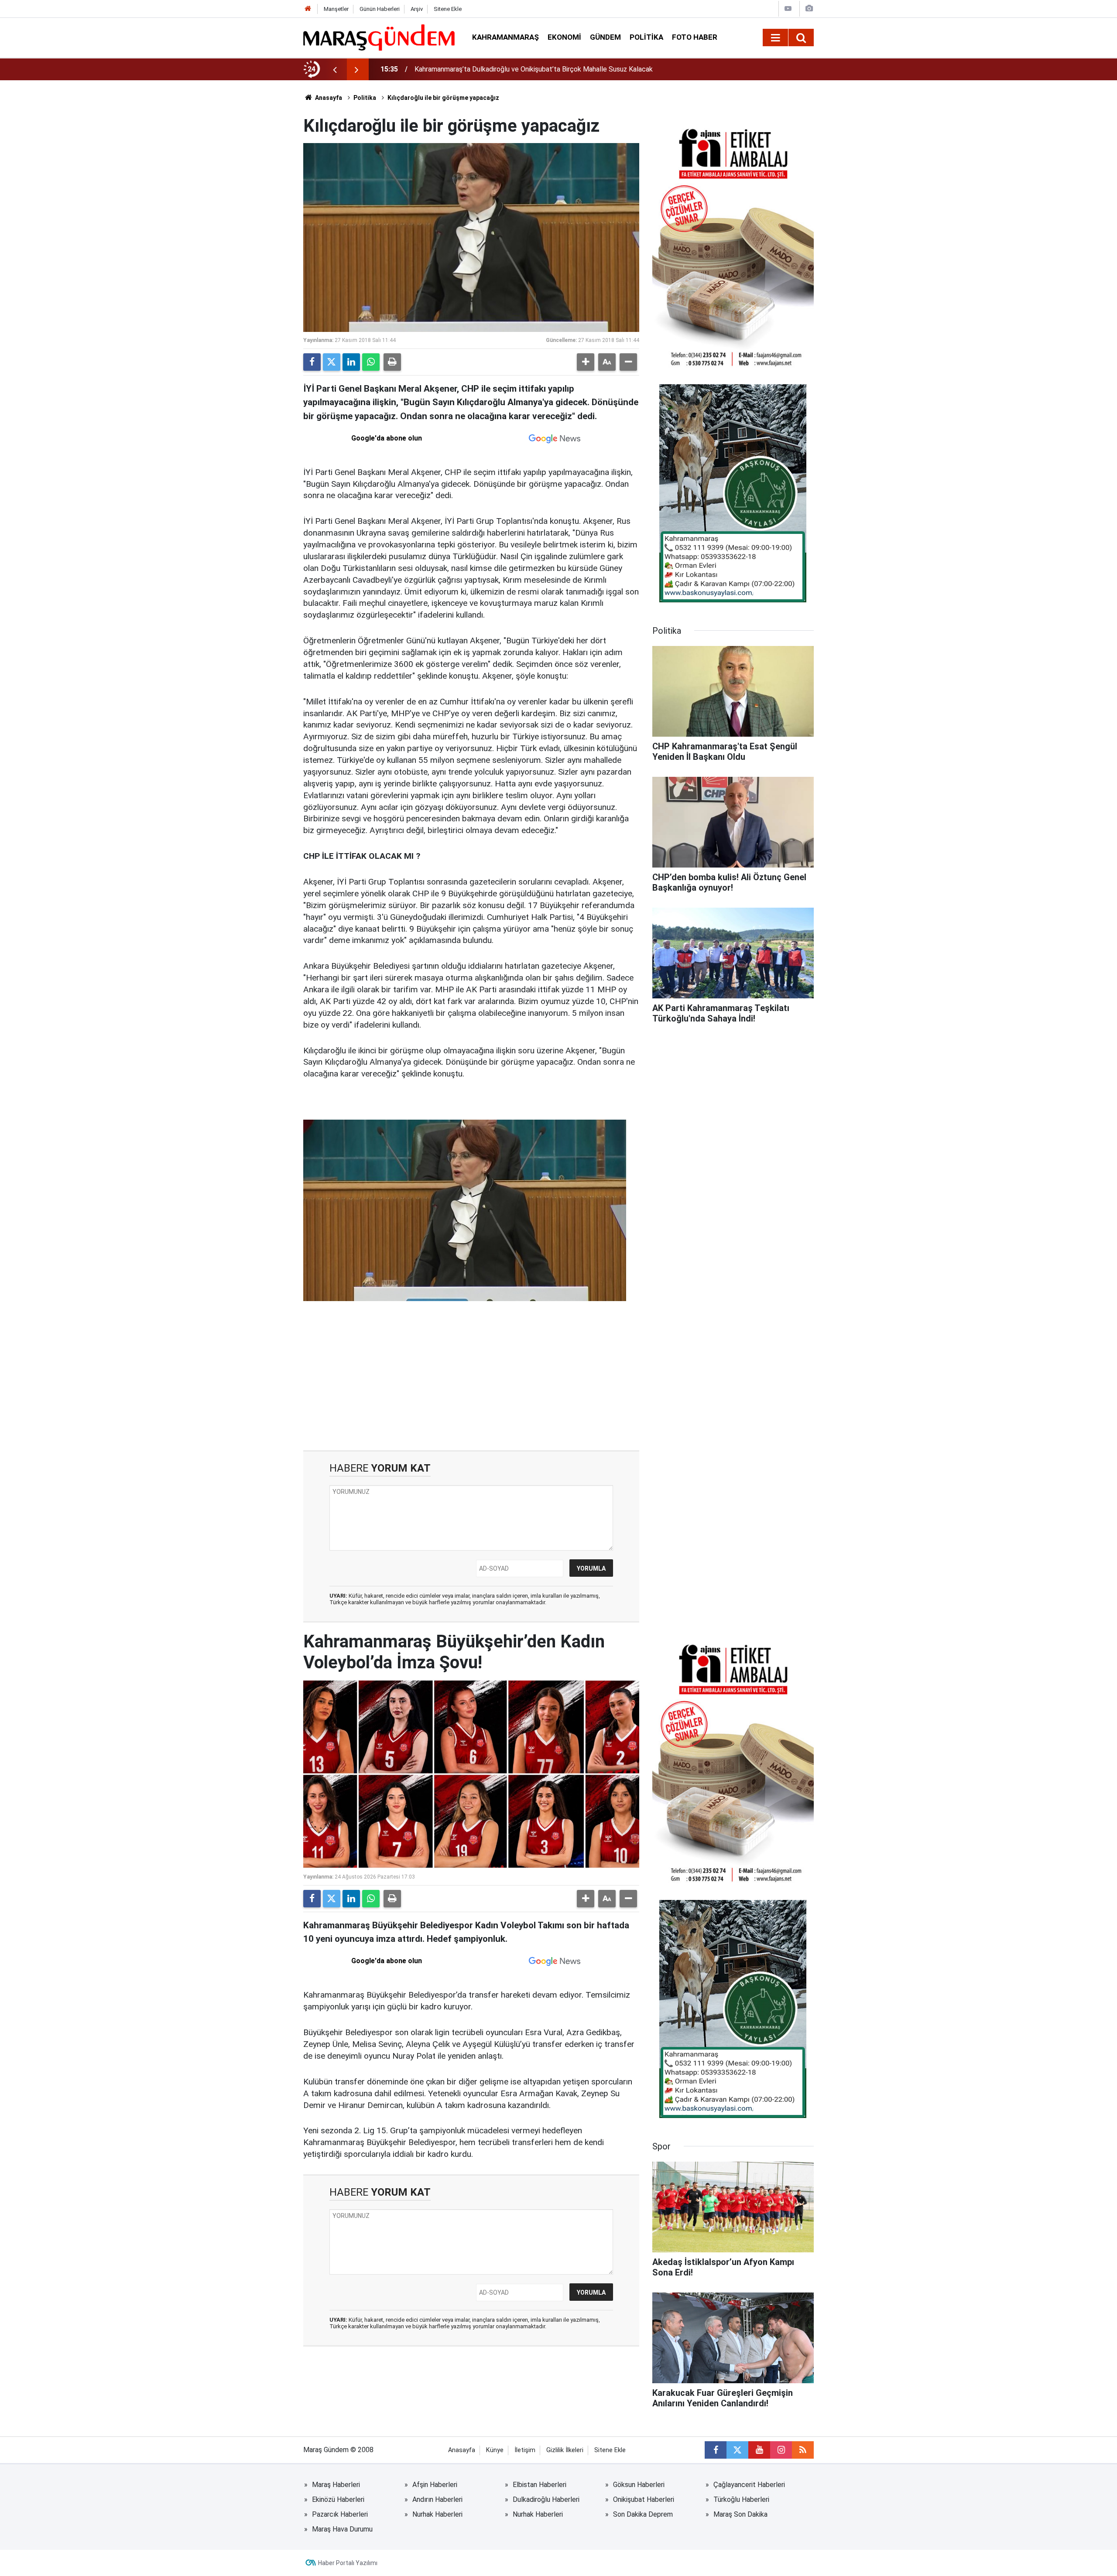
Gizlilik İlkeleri (565, 2450)
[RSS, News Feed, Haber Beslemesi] (803, 2450)
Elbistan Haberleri (540, 2485)
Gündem (605, 37)
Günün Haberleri (380, 9)
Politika (646, 37)
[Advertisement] (471, 1376)
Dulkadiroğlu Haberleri (546, 2499)
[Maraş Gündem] (379, 38)
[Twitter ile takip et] (737, 2450)
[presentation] (335, 69)
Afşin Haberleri (435, 2485)
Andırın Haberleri (437, 2499)
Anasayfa (328, 98)
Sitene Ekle (448, 9)
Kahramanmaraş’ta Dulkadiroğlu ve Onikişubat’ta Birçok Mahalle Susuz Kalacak (534, 69)
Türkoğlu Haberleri (741, 2499)
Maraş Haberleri (336, 2485)
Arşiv (417, 9)
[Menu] (775, 38)
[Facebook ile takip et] (716, 2450)
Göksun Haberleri (639, 2485)
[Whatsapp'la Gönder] (371, 362)
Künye (495, 2450)
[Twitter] (332, 362)
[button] (586, 362)
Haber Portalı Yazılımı (348, 2563)
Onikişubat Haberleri (644, 2499)
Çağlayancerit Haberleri (749, 2485)
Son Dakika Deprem (643, 2514)
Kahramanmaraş (505, 37)
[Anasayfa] (308, 9)
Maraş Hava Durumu (342, 2529)
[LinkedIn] (351, 362)
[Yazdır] (392, 362)
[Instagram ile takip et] (781, 2450)
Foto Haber (695, 37)
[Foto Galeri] (809, 9)
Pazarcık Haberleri (340, 2514)
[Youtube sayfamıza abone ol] (759, 2450)
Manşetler (336, 9)
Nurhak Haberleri (437, 2514)
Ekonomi (564, 37)
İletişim (525, 2450)
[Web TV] (788, 9)
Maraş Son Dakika (740, 2514)
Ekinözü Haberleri (338, 2499)
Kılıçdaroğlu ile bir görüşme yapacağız (443, 98)
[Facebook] (312, 362)
